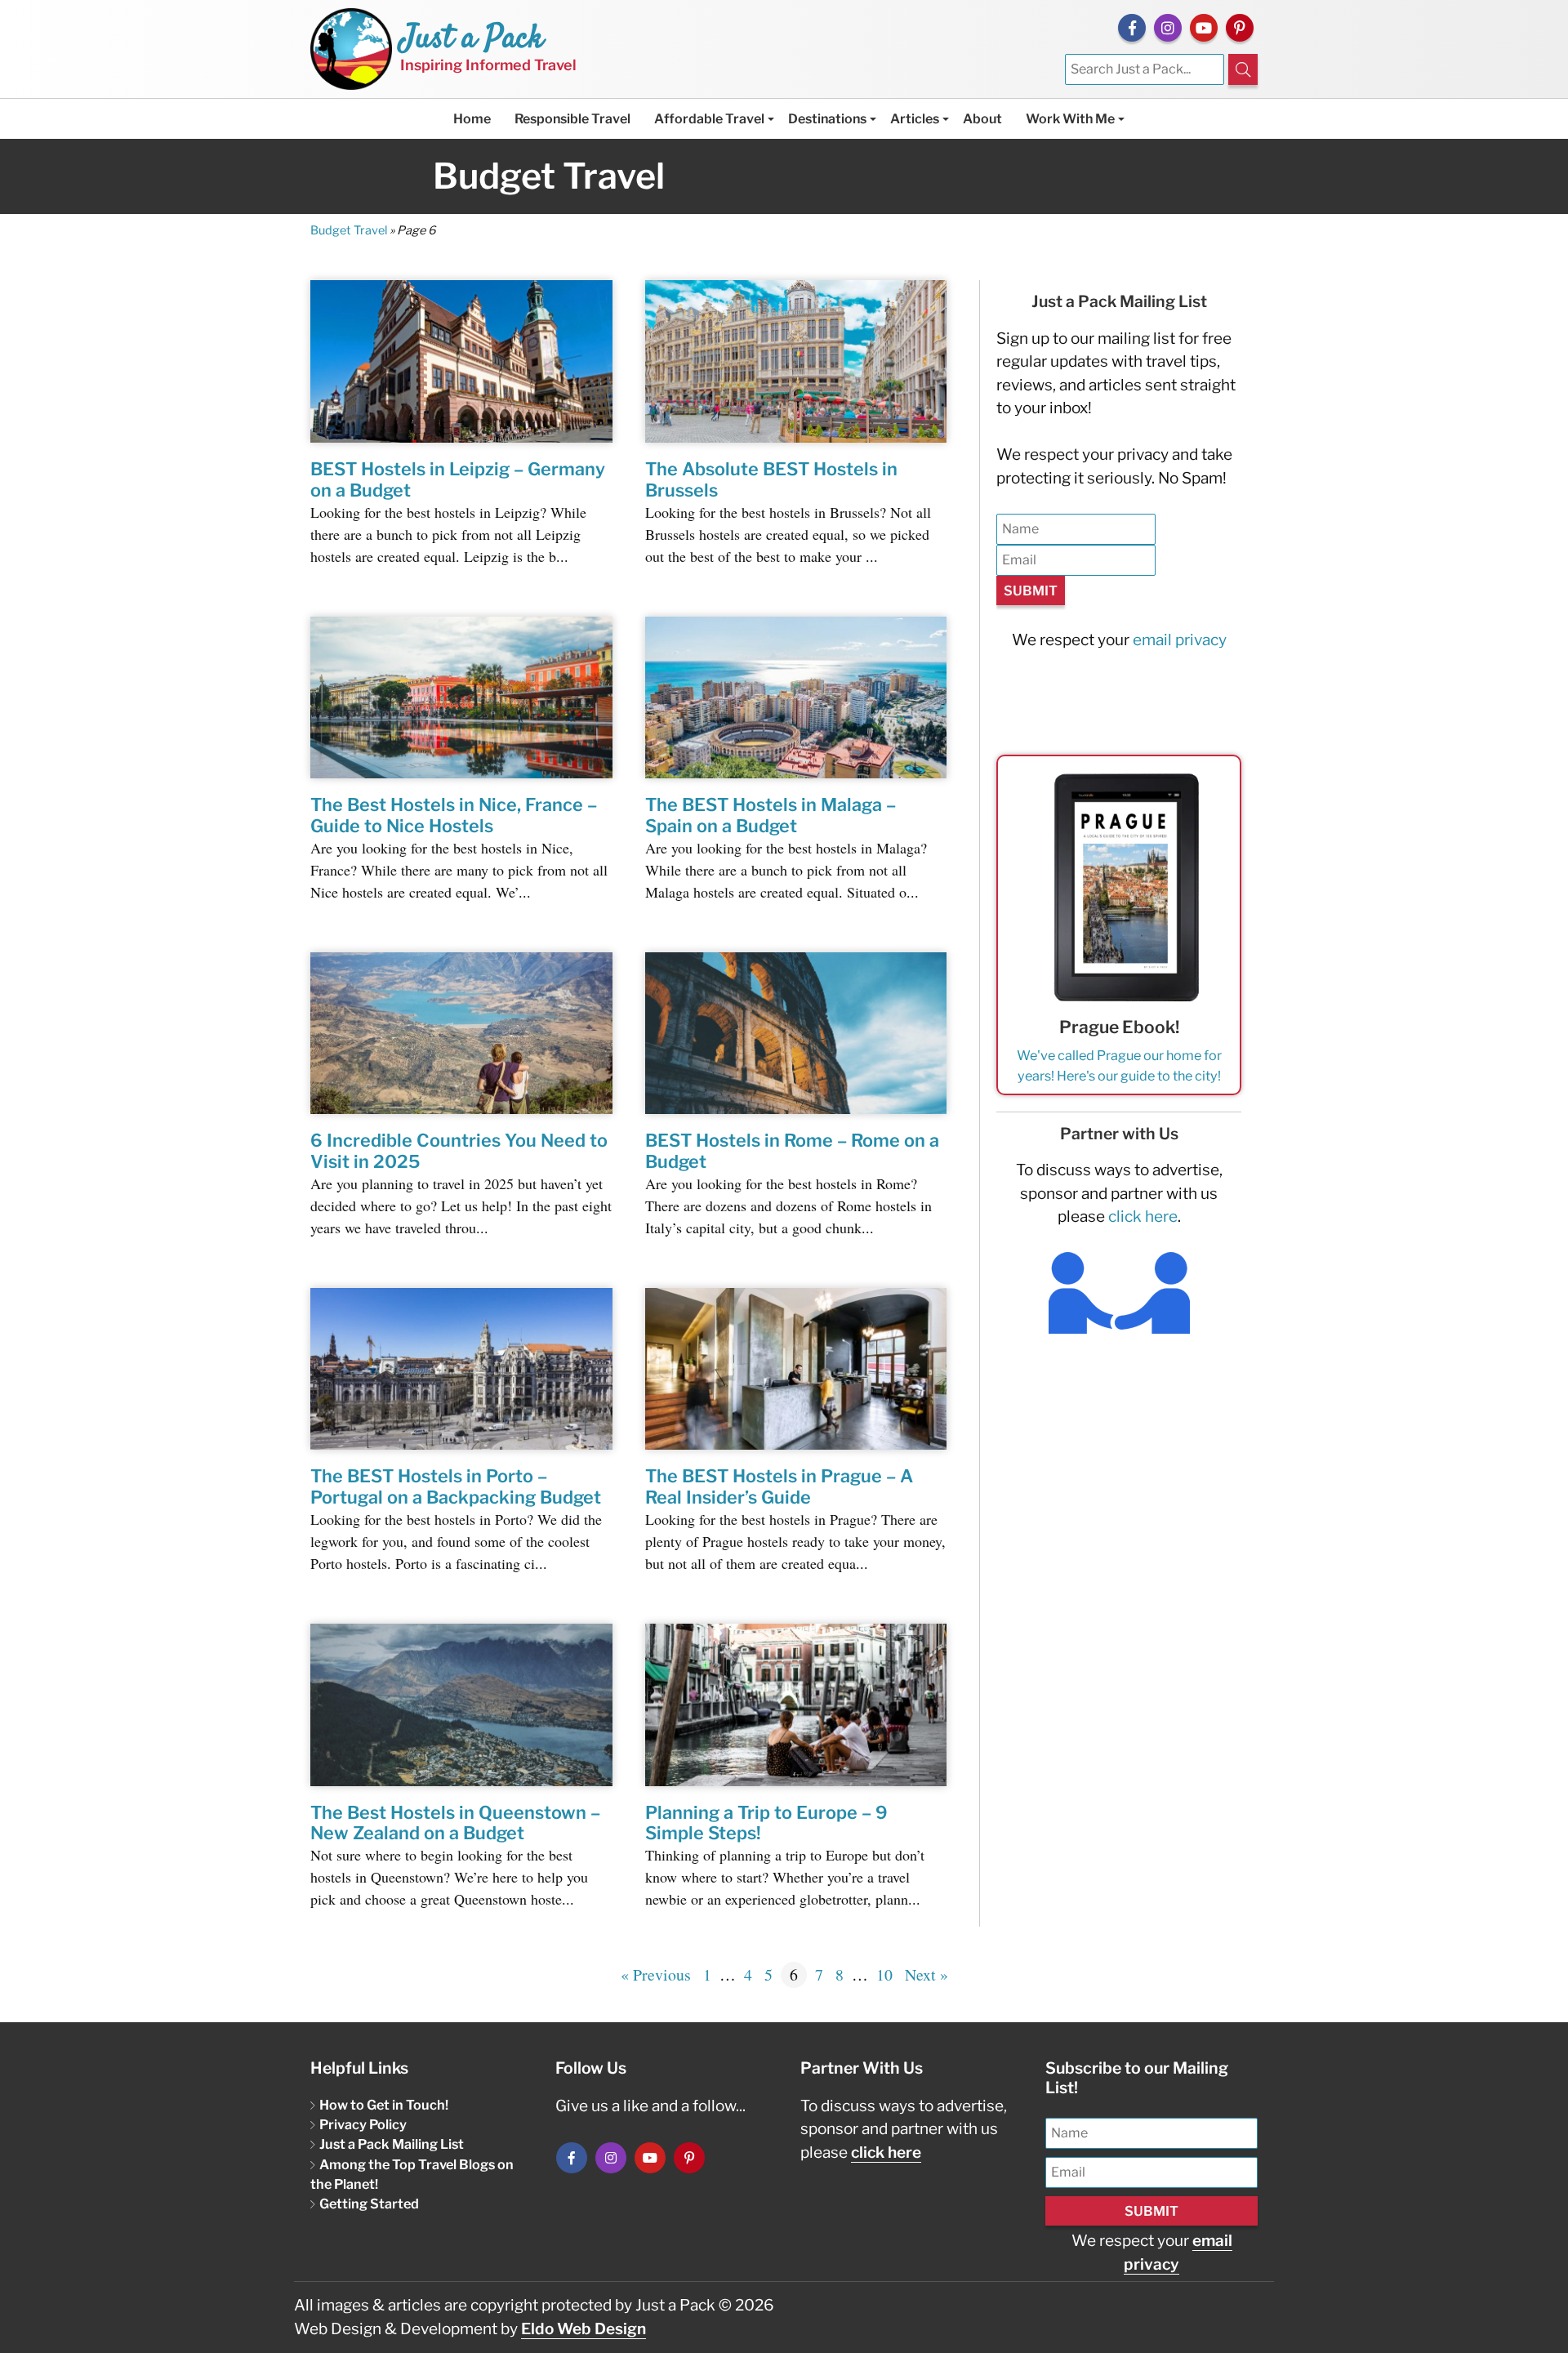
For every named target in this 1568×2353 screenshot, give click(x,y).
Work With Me (1070, 119)
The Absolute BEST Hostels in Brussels (771, 479)
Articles (915, 119)
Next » (927, 1974)
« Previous (656, 1974)
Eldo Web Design (584, 2329)
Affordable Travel (709, 119)
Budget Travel (349, 230)
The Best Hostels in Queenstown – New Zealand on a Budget (455, 1823)
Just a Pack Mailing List (392, 2144)
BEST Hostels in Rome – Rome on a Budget (792, 1151)
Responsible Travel (572, 119)
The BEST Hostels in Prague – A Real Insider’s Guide (779, 1486)
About (982, 119)
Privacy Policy (363, 2124)
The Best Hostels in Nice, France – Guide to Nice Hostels (454, 815)
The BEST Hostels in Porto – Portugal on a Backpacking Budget (456, 1486)
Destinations (827, 119)
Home (472, 119)
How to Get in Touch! (384, 2105)
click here (1143, 1217)
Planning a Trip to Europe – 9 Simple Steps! (766, 1823)
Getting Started (369, 2204)
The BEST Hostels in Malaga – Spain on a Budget (771, 815)
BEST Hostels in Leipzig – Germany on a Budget (458, 479)
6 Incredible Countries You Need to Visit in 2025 (459, 1151)
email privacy (1180, 640)
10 (884, 1974)
